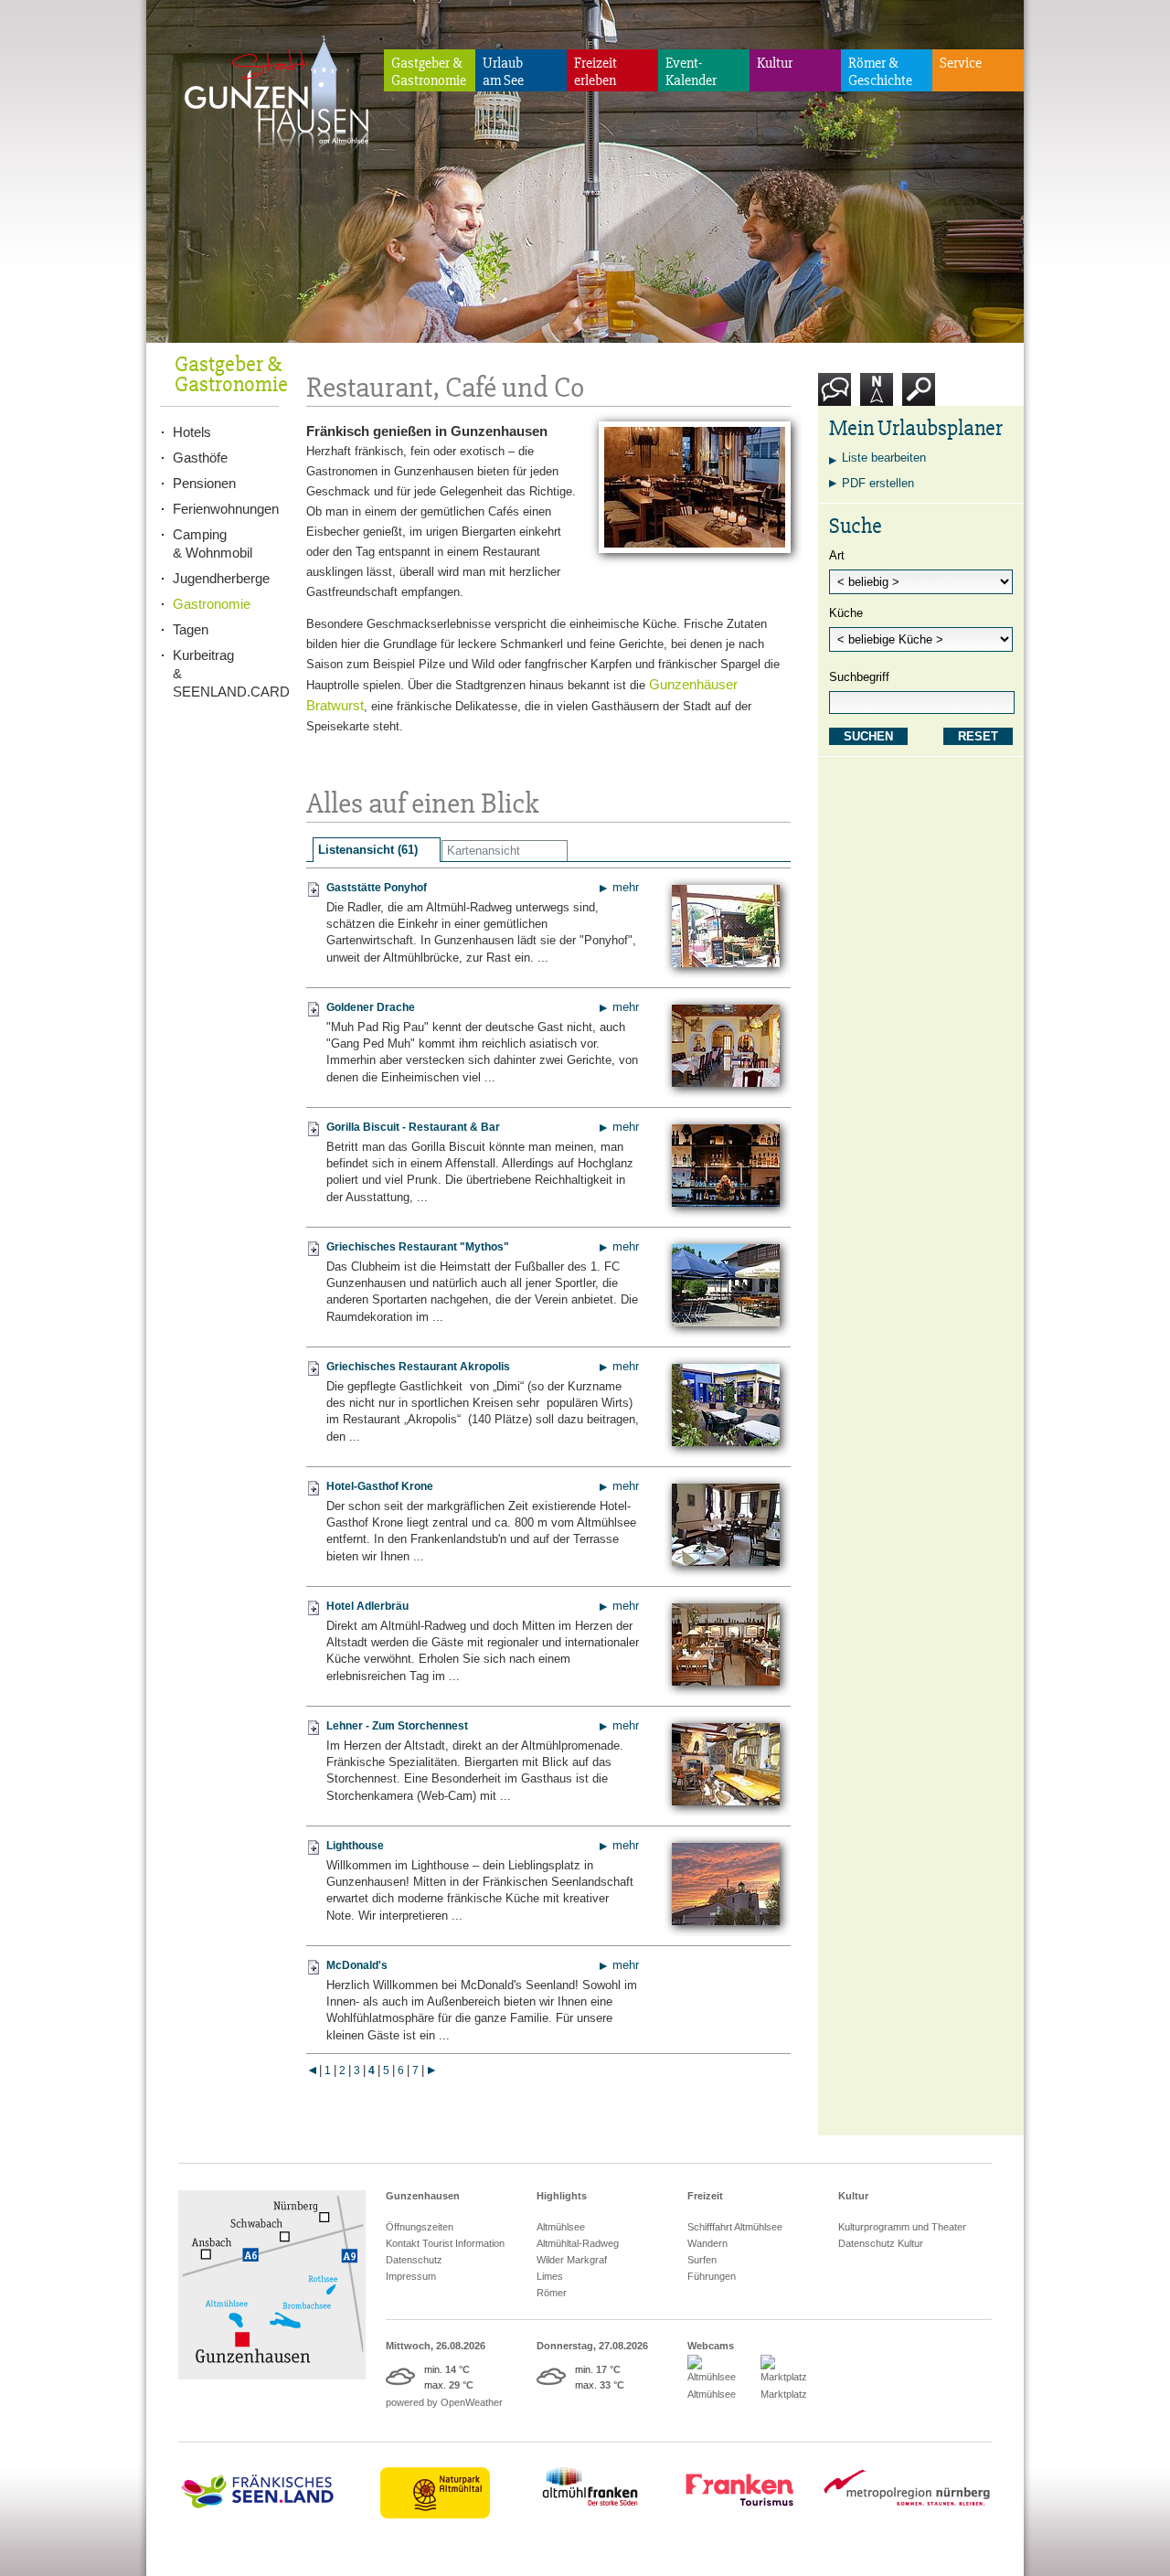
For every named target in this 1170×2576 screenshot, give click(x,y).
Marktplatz (784, 2394)
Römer (552, 2293)
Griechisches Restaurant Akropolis (418, 1367)
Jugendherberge (221, 578)
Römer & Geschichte (880, 72)
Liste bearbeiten (884, 458)
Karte (874, 413)
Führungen (712, 2276)
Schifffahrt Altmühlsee (735, 2227)
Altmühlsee (561, 2227)
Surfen (702, 2260)
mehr (626, 887)
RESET (978, 736)
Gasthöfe (200, 458)
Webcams (711, 2346)
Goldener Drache (371, 1007)
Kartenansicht (484, 851)
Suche (919, 413)
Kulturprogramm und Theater (902, 2227)
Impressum (411, 2276)
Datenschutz (414, 2260)
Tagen (191, 629)
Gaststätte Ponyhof (377, 888)
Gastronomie (212, 604)
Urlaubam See (503, 72)
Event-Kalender (691, 72)
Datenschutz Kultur (881, 2243)
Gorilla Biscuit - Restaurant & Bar (413, 1127)
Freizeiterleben (596, 72)
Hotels (192, 432)
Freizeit (705, 2196)
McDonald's (357, 1965)
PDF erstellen (878, 483)
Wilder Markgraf (572, 2260)
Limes (550, 2276)
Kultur (775, 63)
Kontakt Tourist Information (445, 2243)
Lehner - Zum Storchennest (397, 1726)
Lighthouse (355, 1846)
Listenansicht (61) (368, 850)
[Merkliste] (314, 896)
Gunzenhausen (423, 2196)
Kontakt (839, 413)
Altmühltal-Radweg (578, 2243)
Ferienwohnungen (226, 509)
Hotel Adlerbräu (367, 1606)
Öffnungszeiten (420, 2227)
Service (961, 63)
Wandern (707, 2243)
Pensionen (204, 483)
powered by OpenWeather (444, 2402)
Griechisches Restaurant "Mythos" (418, 1247)
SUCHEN (868, 736)
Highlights (562, 2196)
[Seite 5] (431, 2070)
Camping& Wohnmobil (213, 543)
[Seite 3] (312, 2070)
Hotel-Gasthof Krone (380, 1486)
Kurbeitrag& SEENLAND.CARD (226, 673)
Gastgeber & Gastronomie (429, 72)
